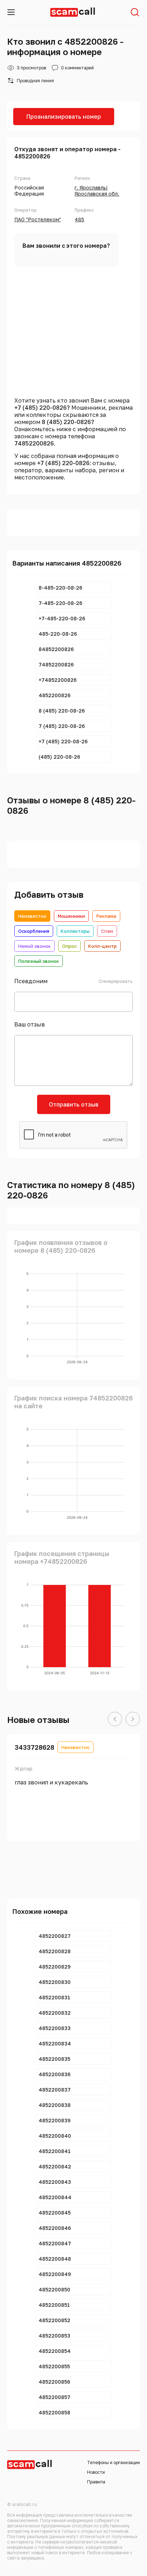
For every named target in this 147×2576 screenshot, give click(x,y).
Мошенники (71, 916)
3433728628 (34, 1747)
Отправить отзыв (74, 1104)
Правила (96, 2482)
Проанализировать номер (64, 117)
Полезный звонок (39, 961)
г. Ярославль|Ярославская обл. (97, 191)
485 (79, 219)
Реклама (106, 916)
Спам (107, 931)
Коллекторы (75, 931)
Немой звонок (34, 946)
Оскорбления (34, 931)
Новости (96, 2472)
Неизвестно (32, 916)
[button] (115, 1719)
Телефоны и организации (113, 2462)
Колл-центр (102, 946)
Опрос (69, 946)
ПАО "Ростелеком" (38, 219)
